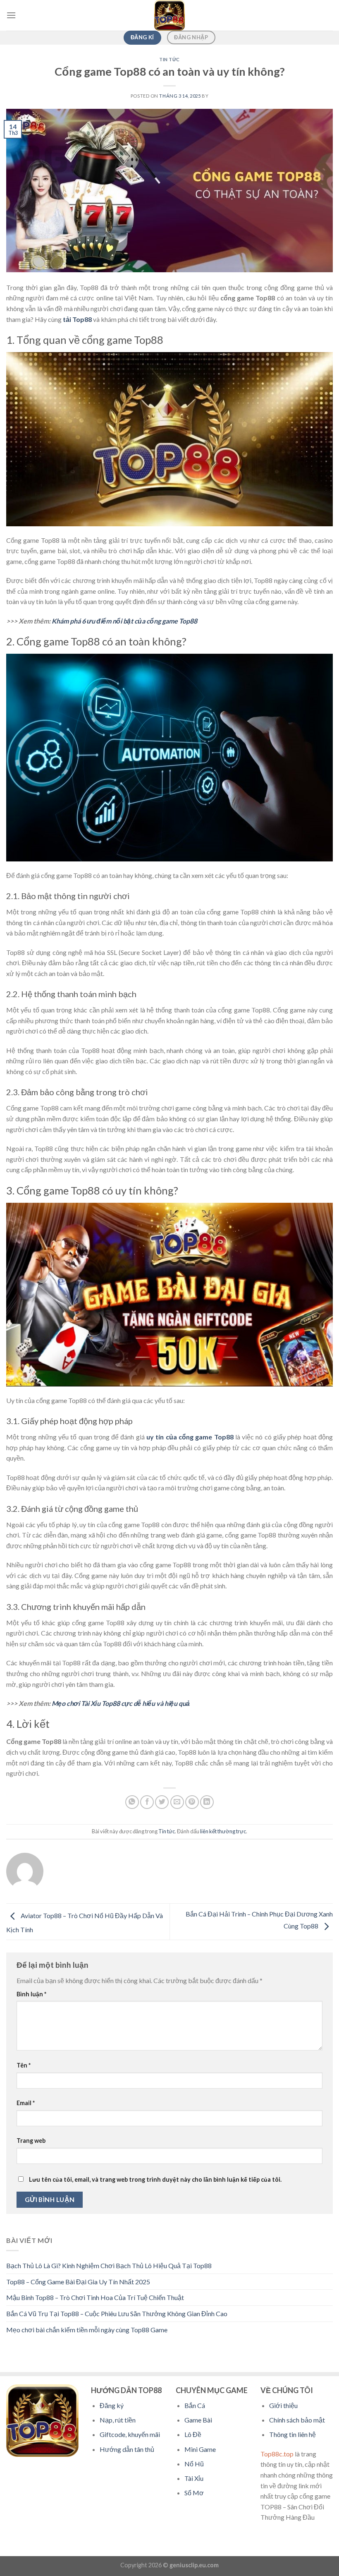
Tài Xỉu (194, 2478)
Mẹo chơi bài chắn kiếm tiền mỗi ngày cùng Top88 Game (87, 2330)
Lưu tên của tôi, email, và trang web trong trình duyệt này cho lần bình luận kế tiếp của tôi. (155, 2179)
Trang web (31, 2141)
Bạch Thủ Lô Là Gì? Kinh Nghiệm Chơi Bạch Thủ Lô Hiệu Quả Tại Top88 (109, 2265)
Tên (24, 2065)
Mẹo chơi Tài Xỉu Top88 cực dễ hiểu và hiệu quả (121, 1703)
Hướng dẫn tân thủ (127, 2449)
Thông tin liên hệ (292, 2434)
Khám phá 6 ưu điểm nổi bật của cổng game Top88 (124, 621)
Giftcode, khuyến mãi (130, 2434)
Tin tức (169, 59)
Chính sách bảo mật (297, 2420)
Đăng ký (112, 2405)
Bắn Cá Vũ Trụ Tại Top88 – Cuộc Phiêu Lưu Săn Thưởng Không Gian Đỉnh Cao (117, 2313)
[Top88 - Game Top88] (169, 15)
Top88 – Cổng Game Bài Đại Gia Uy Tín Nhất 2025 (78, 2282)
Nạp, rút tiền (118, 2420)
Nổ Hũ (194, 2464)
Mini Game (200, 2449)
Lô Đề (193, 2434)
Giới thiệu (283, 2405)
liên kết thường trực (223, 1831)
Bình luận (31, 1994)
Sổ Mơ (194, 2493)
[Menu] (11, 15)
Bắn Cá (195, 2405)
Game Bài (198, 2420)
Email (26, 2103)
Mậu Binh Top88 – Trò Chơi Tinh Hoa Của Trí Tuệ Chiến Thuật (95, 2297)
